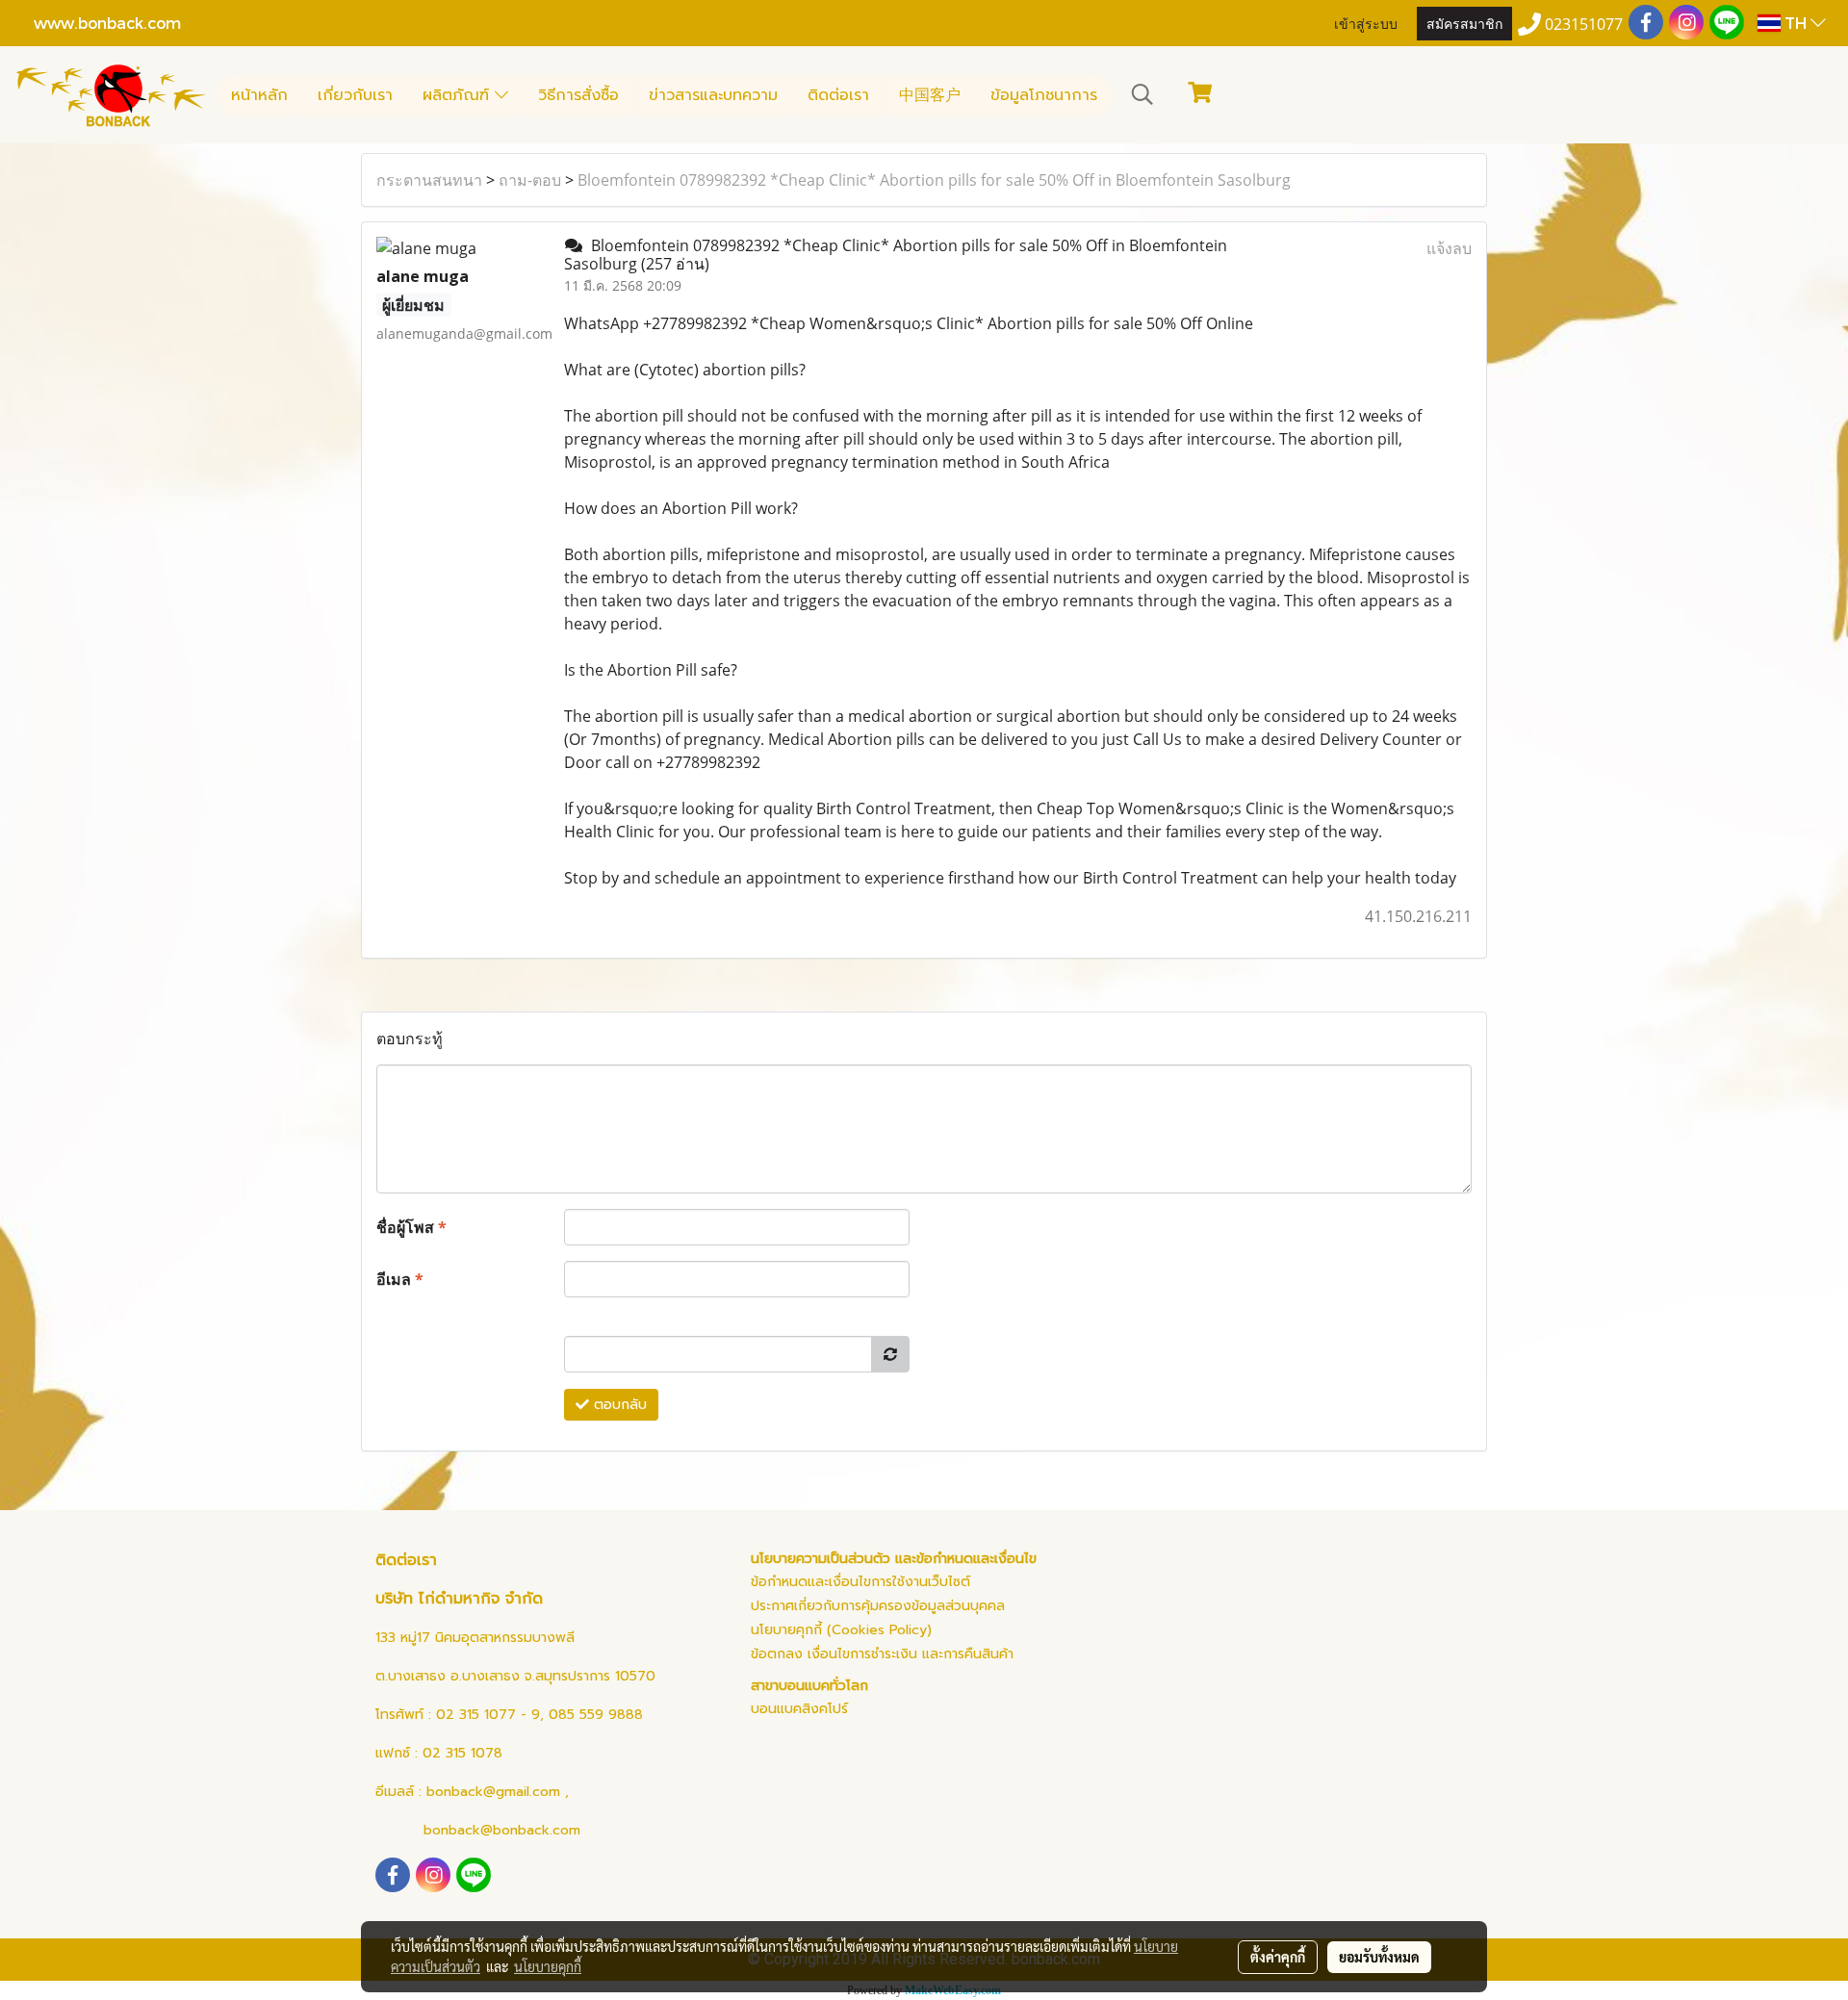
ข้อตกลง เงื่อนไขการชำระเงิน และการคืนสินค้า (882, 1654)
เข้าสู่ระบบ (1366, 23)
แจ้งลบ (1449, 248)
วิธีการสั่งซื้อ (578, 95)
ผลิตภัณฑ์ (459, 95)
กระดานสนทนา (429, 180)
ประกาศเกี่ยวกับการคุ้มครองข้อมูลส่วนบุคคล (878, 1606)
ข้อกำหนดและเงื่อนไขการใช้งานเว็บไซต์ (860, 1582)
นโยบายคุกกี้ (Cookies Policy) (841, 1630)
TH (1796, 23)
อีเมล (400, 1279)
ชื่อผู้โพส (411, 1227)
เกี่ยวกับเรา (355, 95)
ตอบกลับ (618, 1405)
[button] (1142, 94)
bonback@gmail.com (493, 1792)
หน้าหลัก (259, 95)
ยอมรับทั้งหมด (1379, 1957)
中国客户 (930, 95)
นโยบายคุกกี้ (548, 1966)
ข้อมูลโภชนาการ (1044, 95)
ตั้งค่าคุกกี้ (1278, 1957)
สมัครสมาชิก (1464, 23)
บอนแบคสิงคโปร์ (799, 1709)
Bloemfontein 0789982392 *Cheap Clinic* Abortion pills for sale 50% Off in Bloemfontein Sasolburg (934, 180)
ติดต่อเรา (838, 95)
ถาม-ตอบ (530, 180)
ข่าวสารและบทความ (713, 95)
